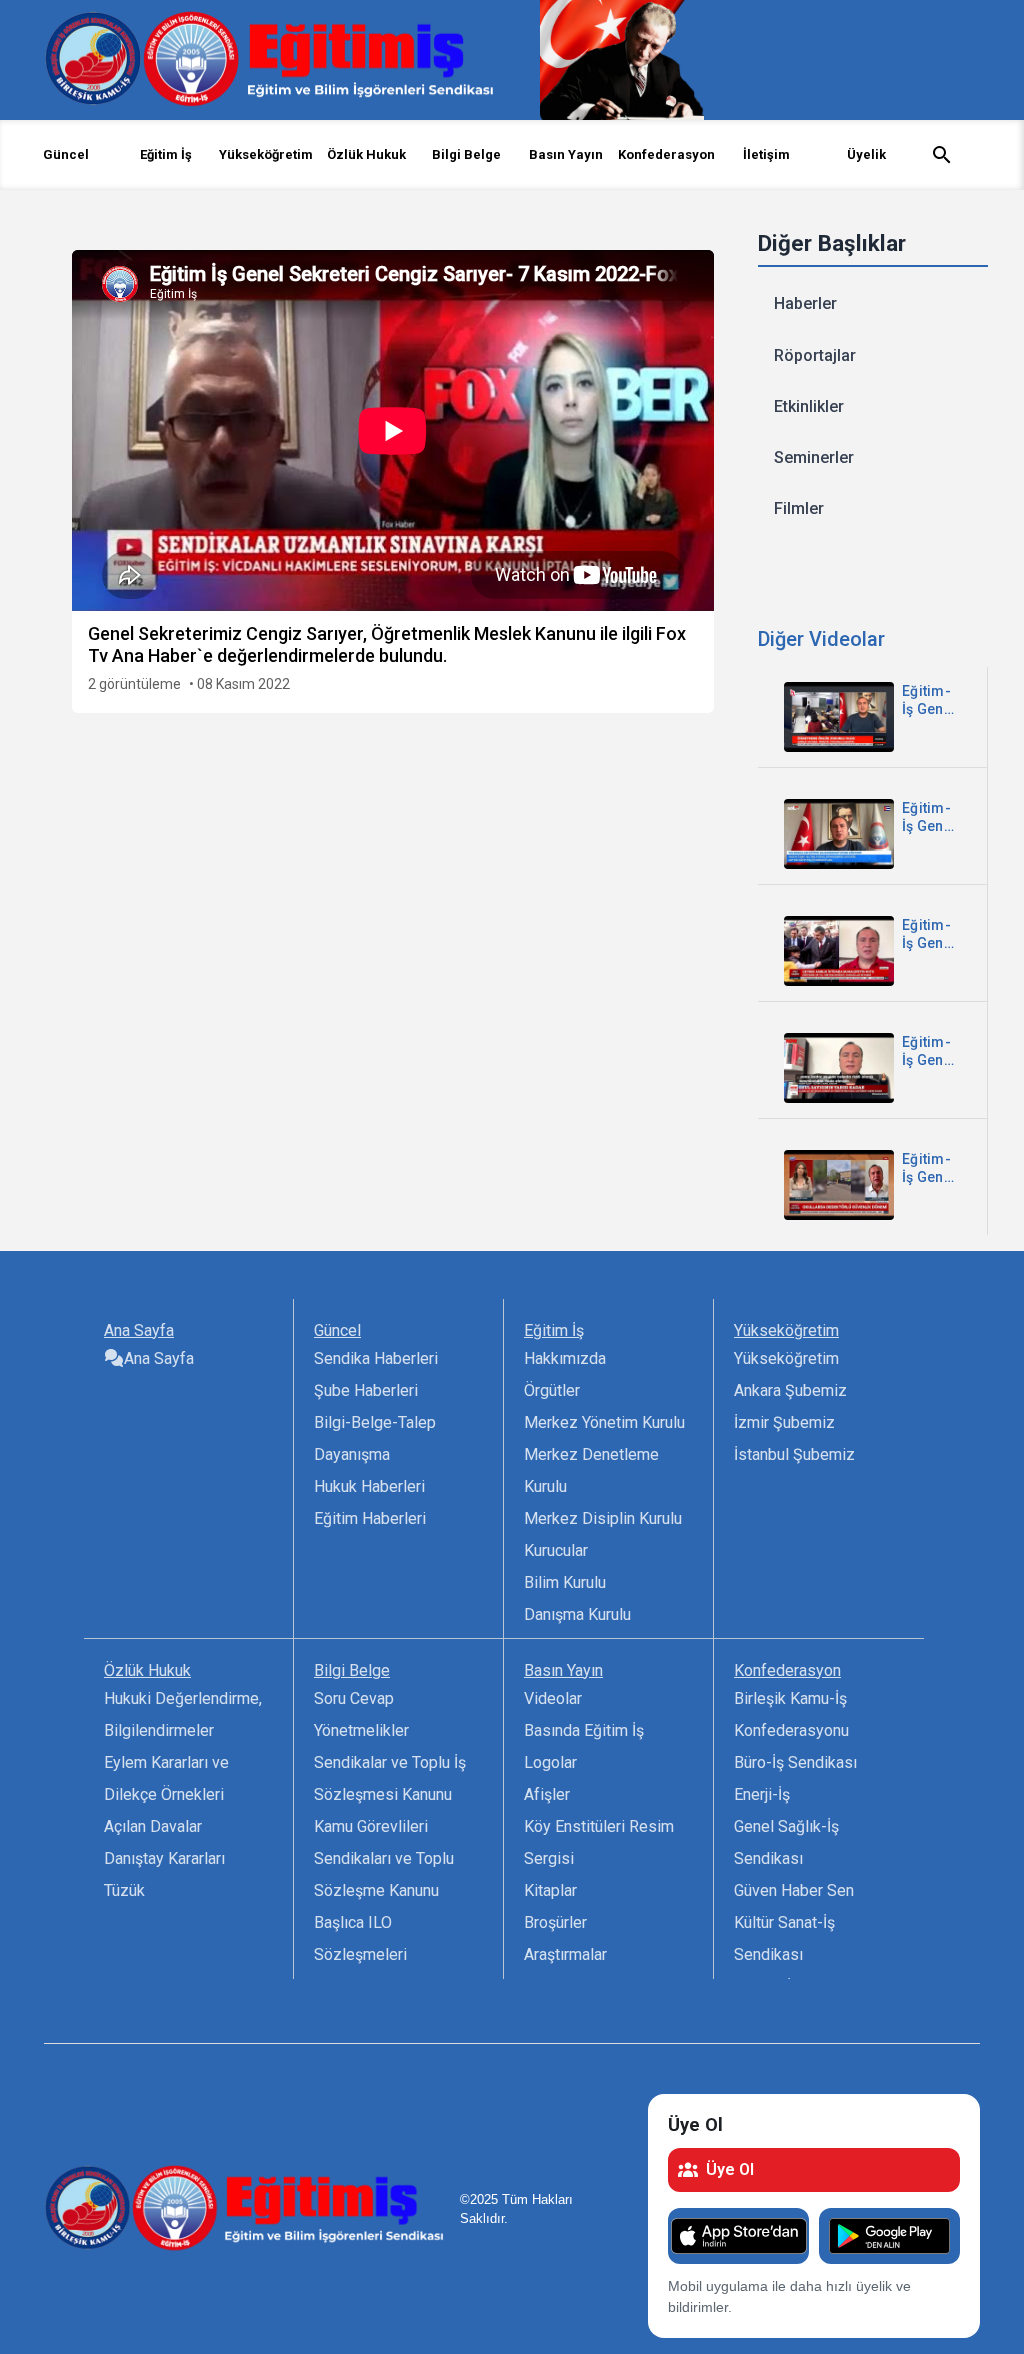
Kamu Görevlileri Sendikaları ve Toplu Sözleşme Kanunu (384, 1858)
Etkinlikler (809, 406)
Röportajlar (815, 355)
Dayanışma (352, 1454)
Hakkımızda (565, 1358)
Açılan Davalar (153, 1826)
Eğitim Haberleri (370, 1518)
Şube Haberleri (366, 1390)
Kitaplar (550, 1890)
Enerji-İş (762, 1794)
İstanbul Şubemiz (794, 1454)
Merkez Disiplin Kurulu (603, 1518)
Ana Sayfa (159, 1358)
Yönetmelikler (361, 1730)
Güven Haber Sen (794, 1890)
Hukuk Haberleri (369, 1486)
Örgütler (552, 1390)
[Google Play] (889, 2236)
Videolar (553, 1698)
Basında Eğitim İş (584, 1730)
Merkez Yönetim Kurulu (604, 1422)
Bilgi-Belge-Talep (375, 1422)
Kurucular (556, 1550)
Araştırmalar (565, 1954)
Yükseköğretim (786, 1358)
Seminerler (814, 457)
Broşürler (555, 1922)
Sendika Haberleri (376, 1358)
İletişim (766, 154)
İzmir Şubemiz (784, 1422)
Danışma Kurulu (577, 1614)
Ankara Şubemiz (790, 1390)
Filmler (799, 508)
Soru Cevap (354, 1698)
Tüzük (124, 1890)
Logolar (550, 1762)
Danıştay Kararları (164, 1858)
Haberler (805, 303)
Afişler (547, 1794)
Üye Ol (730, 2169)
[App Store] (738, 2236)
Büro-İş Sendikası (795, 1762)
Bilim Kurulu (565, 1582)
